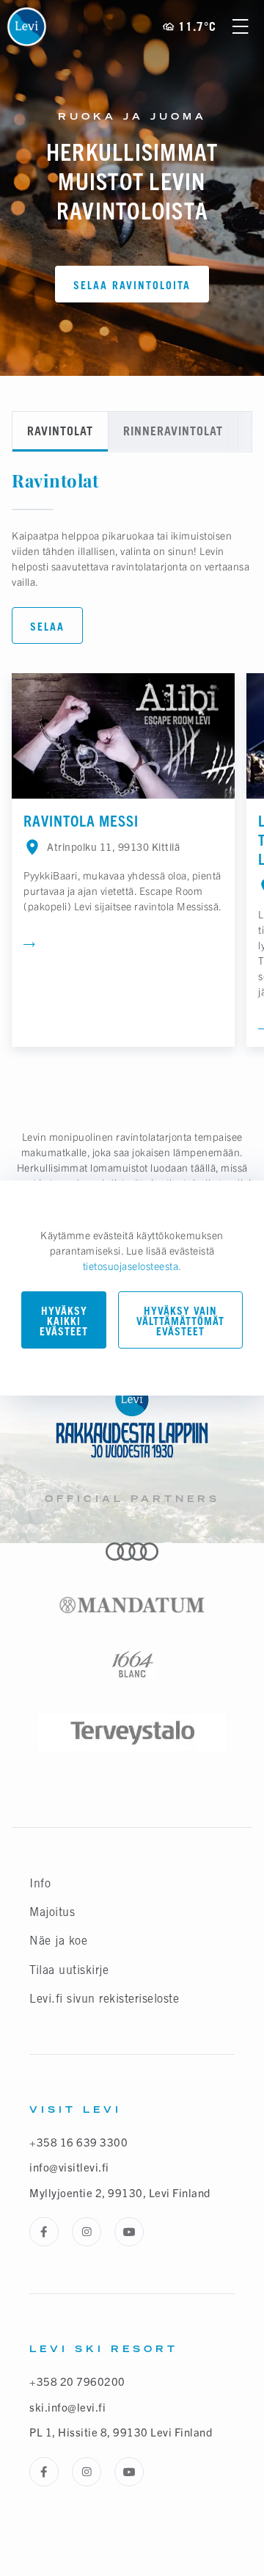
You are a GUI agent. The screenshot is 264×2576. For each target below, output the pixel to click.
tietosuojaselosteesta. (132, 1266)
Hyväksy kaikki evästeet (64, 1321)
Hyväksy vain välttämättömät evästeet (180, 1321)
